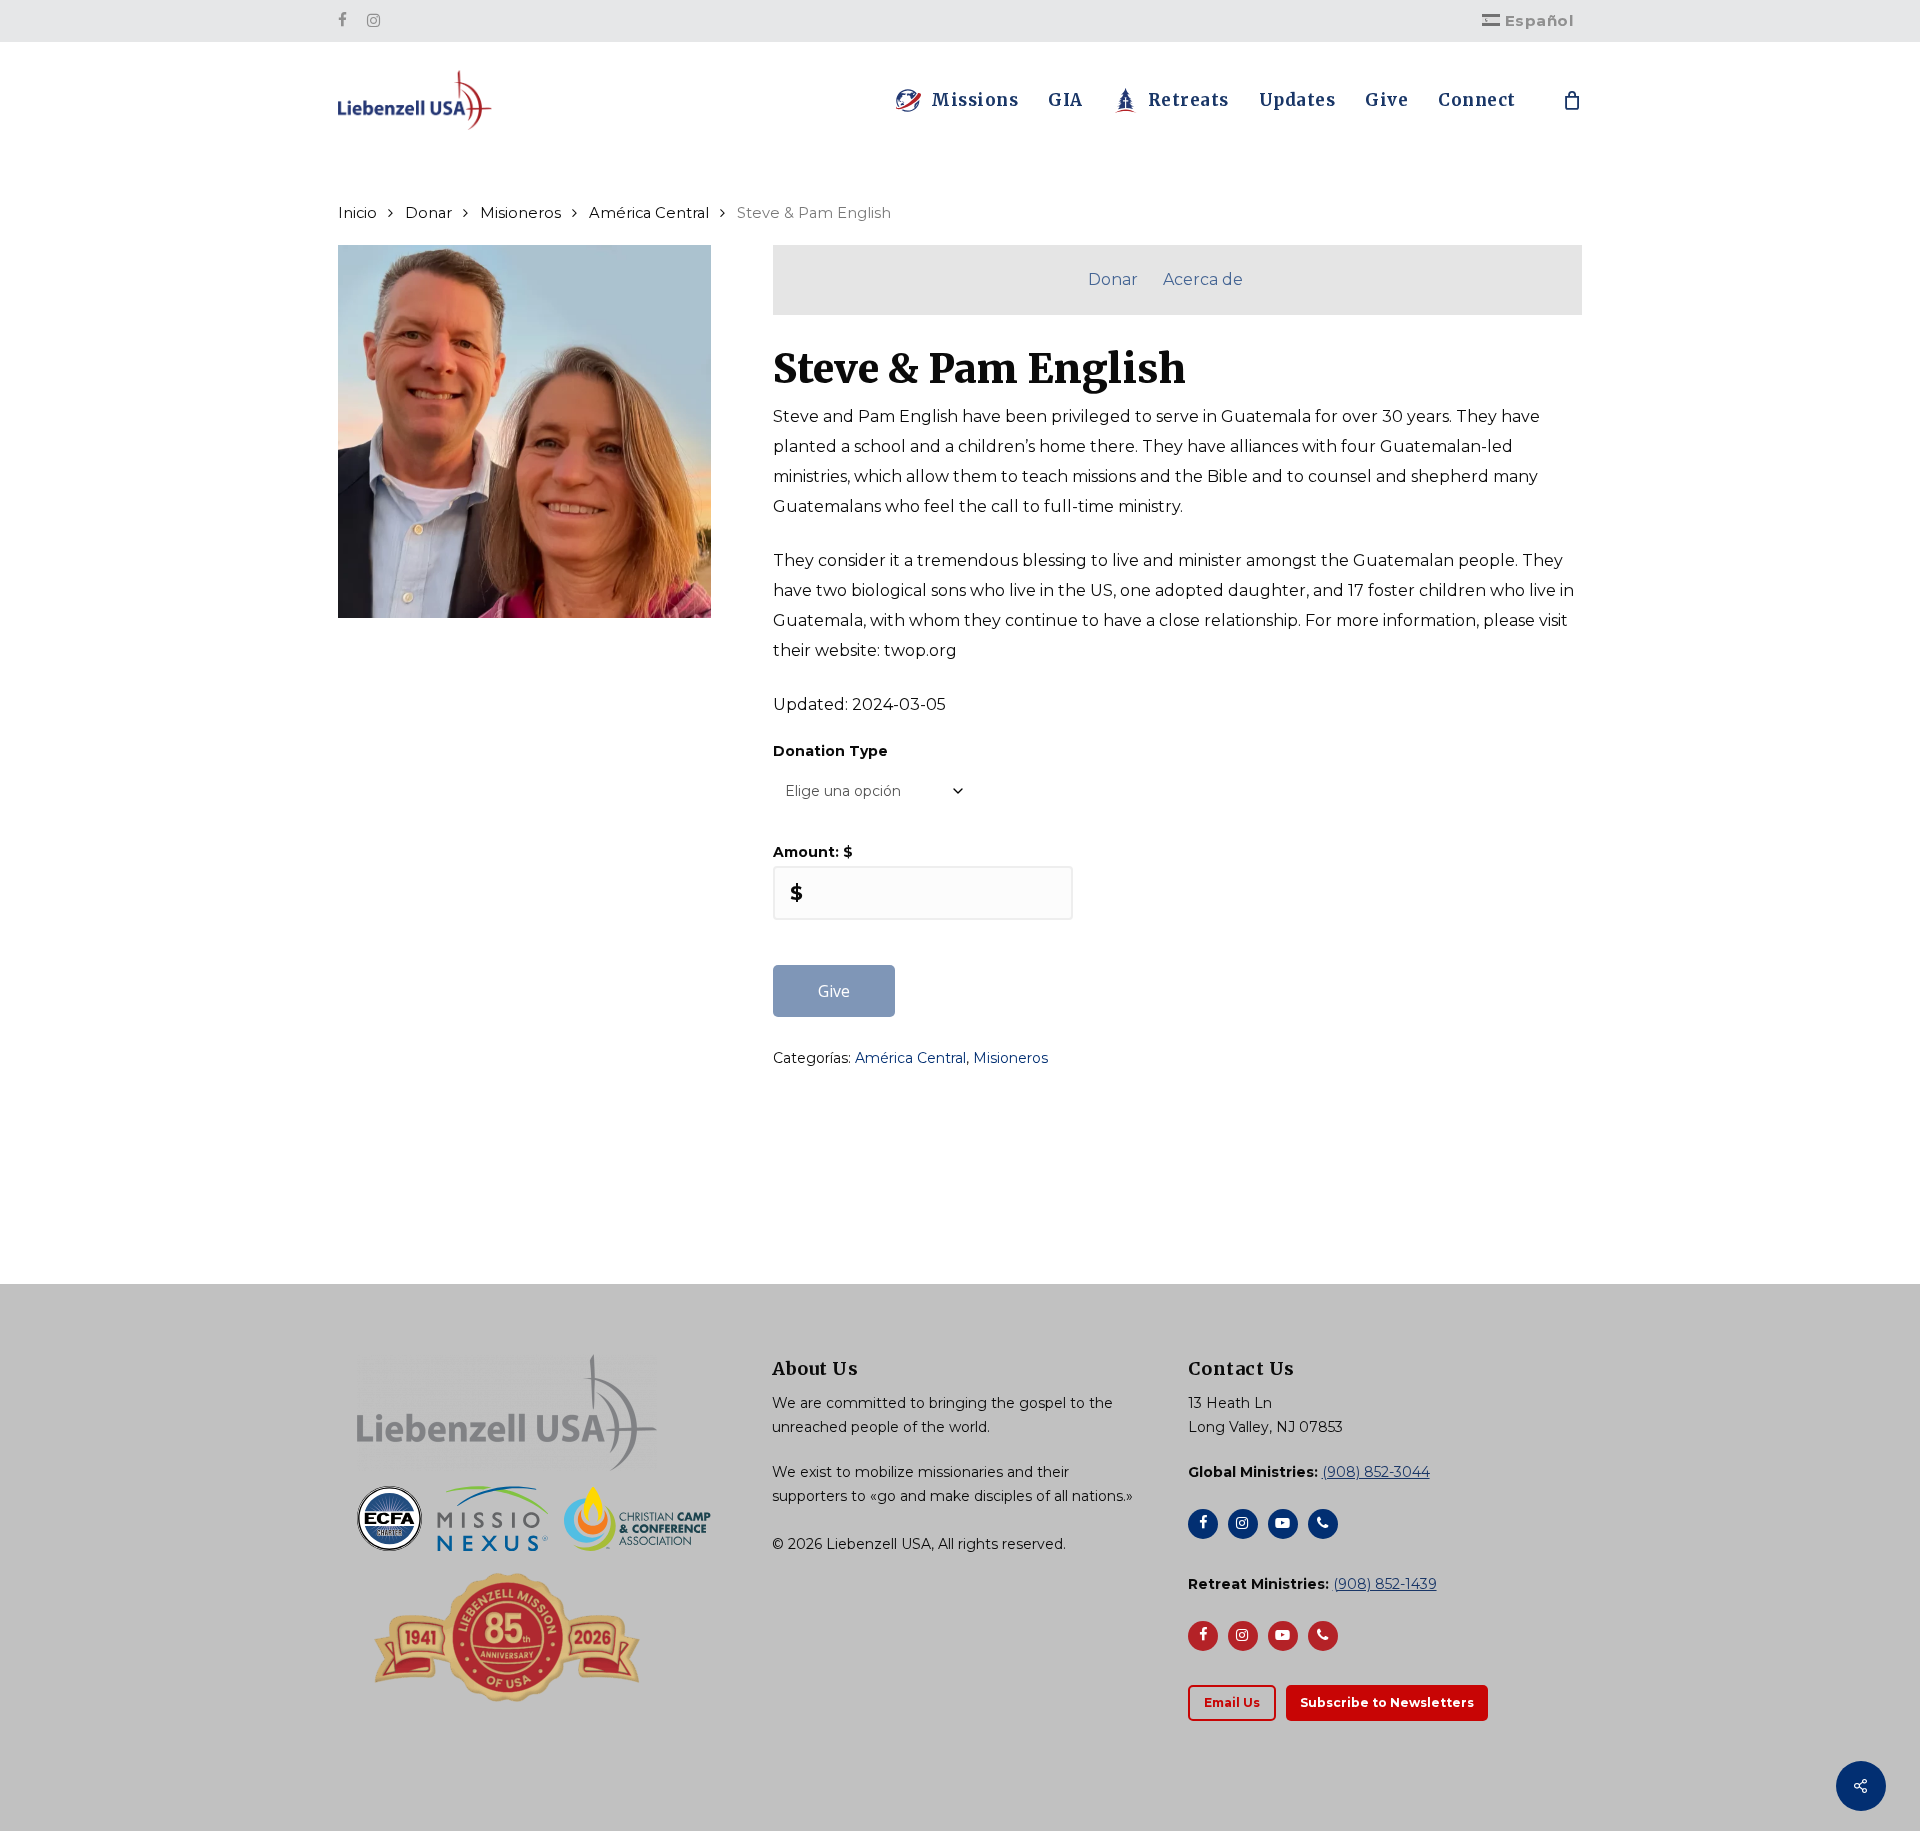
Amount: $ (813, 852)
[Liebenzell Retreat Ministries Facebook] (1203, 1636)
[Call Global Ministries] (1323, 1524)
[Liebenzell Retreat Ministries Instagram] (1243, 1636)
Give (834, 991)
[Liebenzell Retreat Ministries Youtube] (1283, 1636)
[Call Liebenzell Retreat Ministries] (1323, 1636)
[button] (1232, 1703)
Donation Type (830, 751)
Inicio (357, 213)
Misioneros (520, 213)
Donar (428, 213)
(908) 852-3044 (1376, 1472)
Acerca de (1203, 279)
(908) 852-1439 (1385, 1584)
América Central (649, 213)
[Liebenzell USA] (544, 1412)
